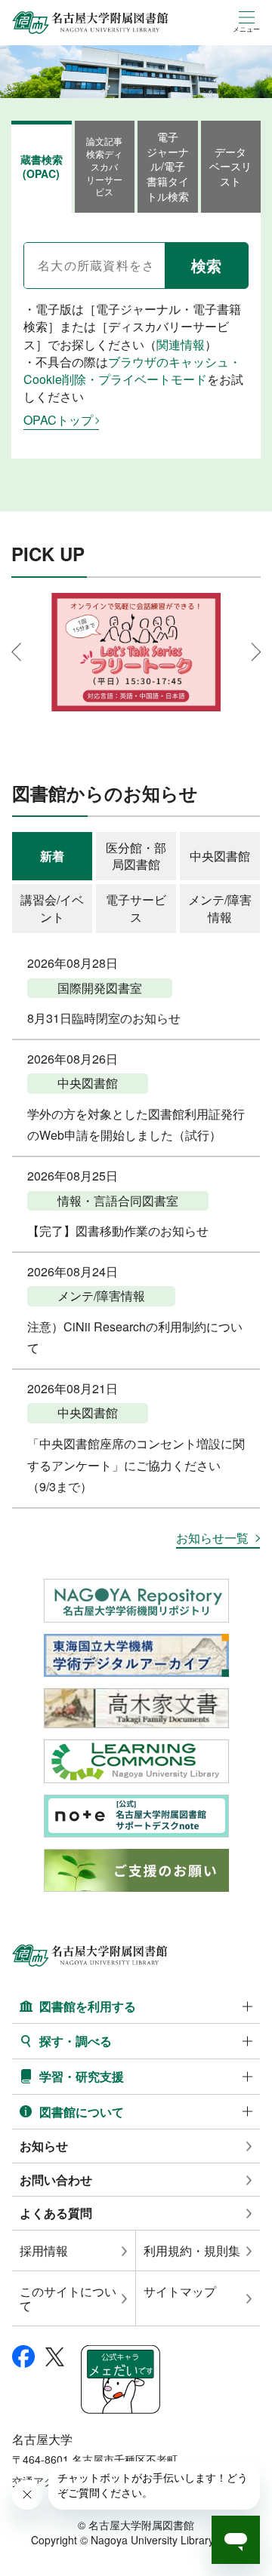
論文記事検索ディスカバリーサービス (104, 166)
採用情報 (44, 2251)
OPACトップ (58, 420)
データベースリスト (230, 166)
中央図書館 (220, 856)
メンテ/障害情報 (220, 908)
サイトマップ (180, 2291)
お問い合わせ (56, 2180)
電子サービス (136, 908)
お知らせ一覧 (212, 1538)
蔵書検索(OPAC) (42, 167)
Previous (16, 652)
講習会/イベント (52, 908)
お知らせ (44, 2146)
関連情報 (181, 344)
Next (256, 652)
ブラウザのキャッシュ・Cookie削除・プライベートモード (132, 370)
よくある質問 (56, 2213)
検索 (206, 265)
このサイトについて (68, 2298)
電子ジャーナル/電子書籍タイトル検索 (168, 166)
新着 (52, 856)
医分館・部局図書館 (136, 856)
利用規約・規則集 (192, 2251)
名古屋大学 (42, 2439)
